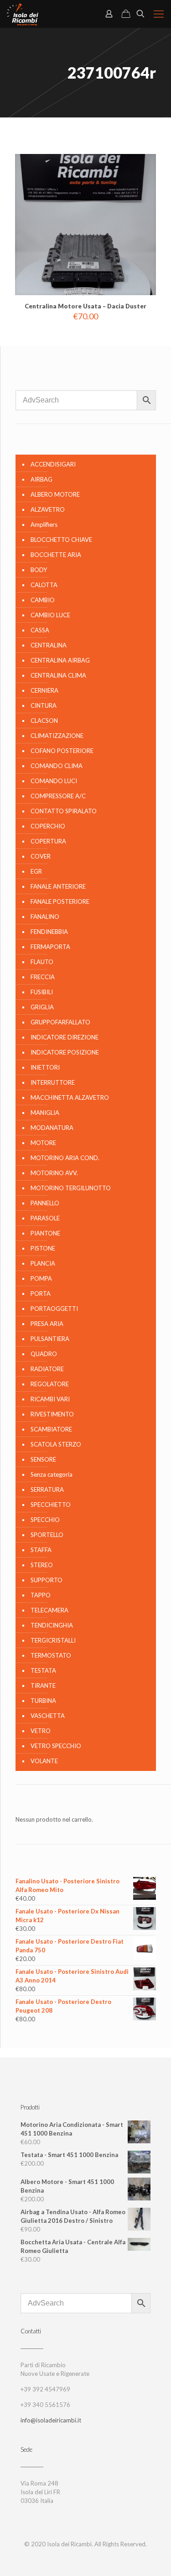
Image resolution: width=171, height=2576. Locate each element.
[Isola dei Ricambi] (23, 14)
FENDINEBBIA (49, 932)
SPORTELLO (47, 1535)
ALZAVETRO (48, 509)
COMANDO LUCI (54, 781)
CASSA (40, 630)
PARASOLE (45, 1218)
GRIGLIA (42, 1007)
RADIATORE (47, 1369)
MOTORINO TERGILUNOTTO (71, 1188)
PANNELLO (45, 1203)
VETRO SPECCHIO (56, 1746)
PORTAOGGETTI (54, 1309)
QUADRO (44, 1354)
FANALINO (45, 917)
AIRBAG (41, 479)
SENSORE (43, 1459)
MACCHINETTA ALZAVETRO (70, 1097)
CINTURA (44, 705)
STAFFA (41, 1550)
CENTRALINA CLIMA (58, 675)
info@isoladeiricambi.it (51, 2420)
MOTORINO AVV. (54, 1173)
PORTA (41, 1293)
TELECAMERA (49, 1610)
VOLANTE (44, 1761)
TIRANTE (43, 1686)
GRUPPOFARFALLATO (60, 1022)
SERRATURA (47, 1489)
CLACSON (44, 721)
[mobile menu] (159, 14)
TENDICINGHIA (52, 1625)
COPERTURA (48, 841)
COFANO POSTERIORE (62, 751)
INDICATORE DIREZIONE (65, 1037)
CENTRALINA (49, 645)
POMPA (41, 1278)
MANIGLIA (45, 1113)
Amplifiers (44, 525)
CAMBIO (43, 600)
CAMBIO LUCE (50, 615)
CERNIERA (44, 690)
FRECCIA (43, 977)
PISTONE (43, 1248)
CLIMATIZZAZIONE (57, 736)
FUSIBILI (42, 992)
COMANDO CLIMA (57, 766)
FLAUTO (42, 962)
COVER (41, 856)
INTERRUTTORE (53, 1082)
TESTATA (43, 1670)
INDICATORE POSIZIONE (65, 1052)
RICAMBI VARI (50, 1399)
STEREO (42, 1565)
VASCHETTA (48, 1716)
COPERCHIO (48, 826)
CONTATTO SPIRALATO (64, 811)
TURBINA (43, 1701)
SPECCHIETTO (51, 1505)
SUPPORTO (47, 1580)
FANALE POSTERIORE (60, 901)
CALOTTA (44, 585)
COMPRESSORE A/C (58, 796)
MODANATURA (52, 1128)
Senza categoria (52, 1474)
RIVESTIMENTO (52, 1414)
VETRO (41, 1731)
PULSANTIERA (50, 1339)
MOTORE (43, 1143)
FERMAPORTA (50, 947)
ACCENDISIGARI (53, 464)
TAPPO (41, 1595)
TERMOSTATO (51, 1655)
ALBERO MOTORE (55, 494)
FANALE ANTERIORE (58, 886)
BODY (39, 570)
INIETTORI (45, 1067)
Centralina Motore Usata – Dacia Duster (85, 306)
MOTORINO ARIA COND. (65, 1158)
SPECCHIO (45, 1520)
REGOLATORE (50, 1384)
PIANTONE (45, 1233)
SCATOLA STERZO (56, 1444)
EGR (36, 871)
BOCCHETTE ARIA (56, 555)
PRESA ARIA (47, 1324)
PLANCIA (43, 1263)
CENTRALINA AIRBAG (60, 660)
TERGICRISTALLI (53, 1640)
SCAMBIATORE (51, 1429)
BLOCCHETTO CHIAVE (61, 540)
